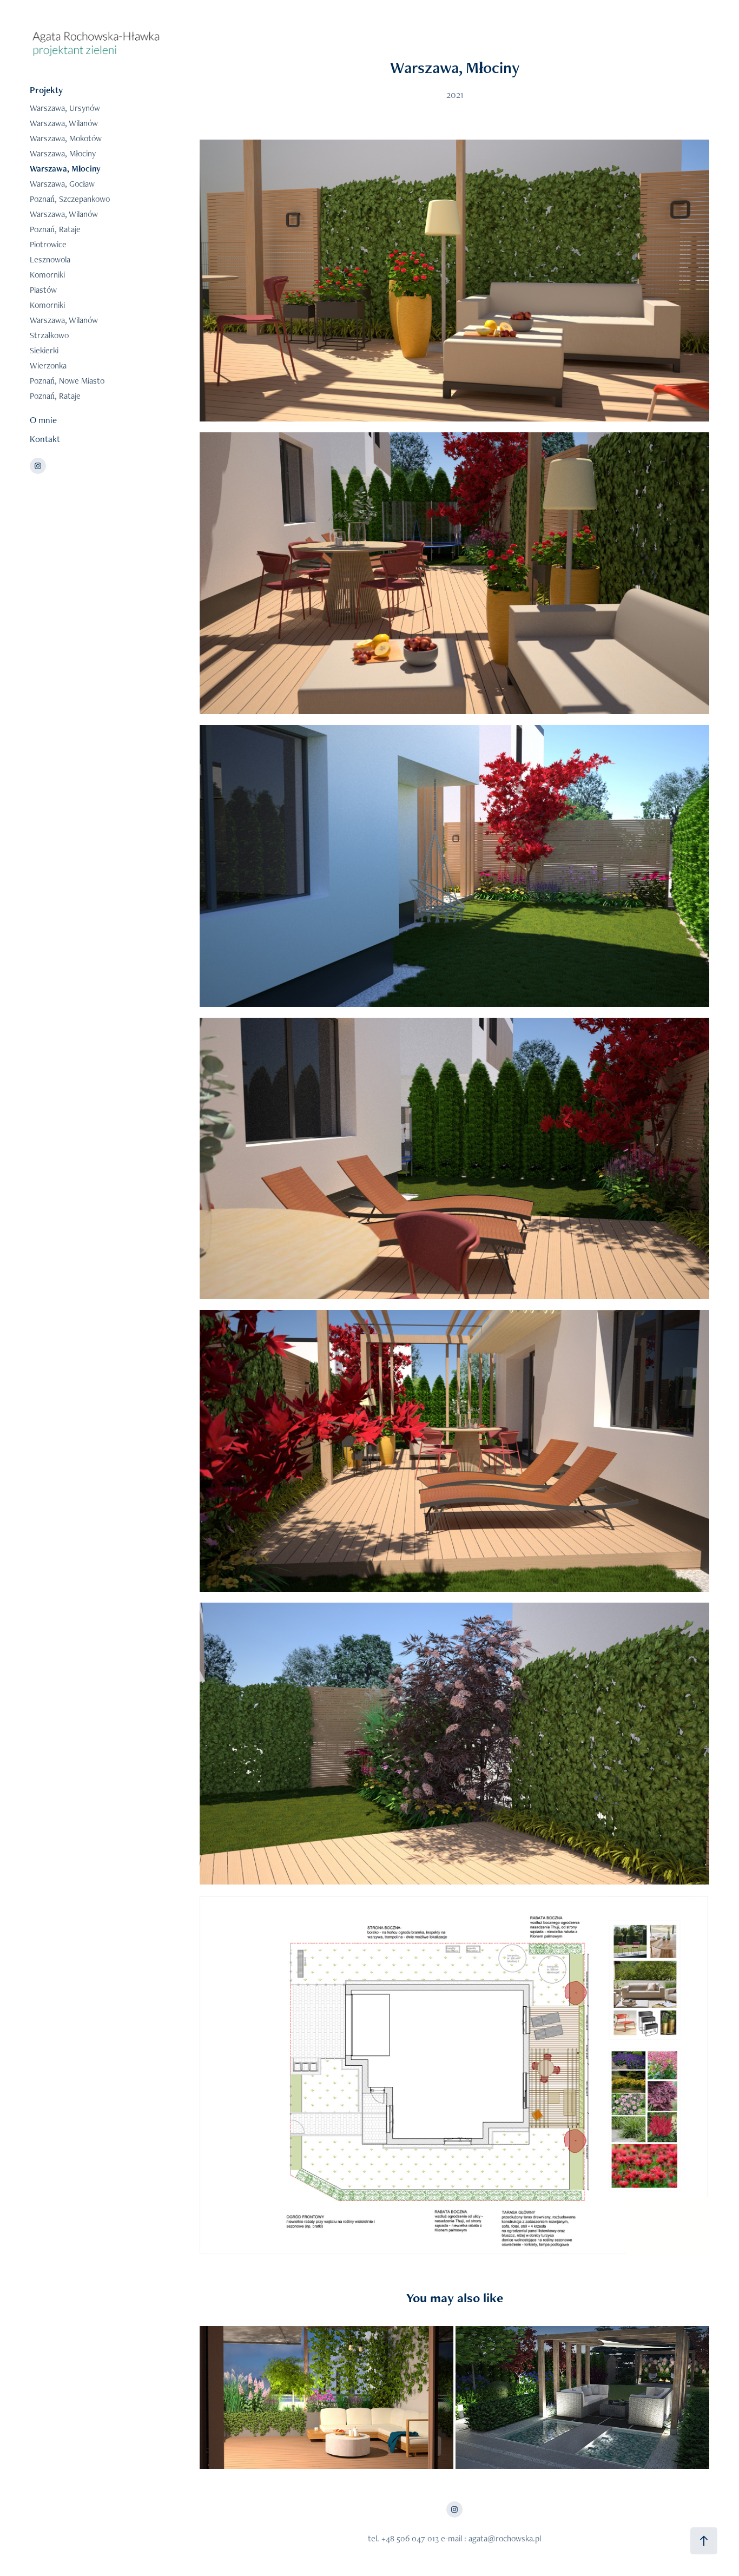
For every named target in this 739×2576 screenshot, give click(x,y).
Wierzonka (48, 365)
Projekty (46, 90)
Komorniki (47, 275)
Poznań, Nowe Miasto (67, 381)
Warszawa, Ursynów (65, 108)
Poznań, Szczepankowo (70, 199)
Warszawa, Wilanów (64, 123)
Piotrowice (48, 244)
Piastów (43, 290)
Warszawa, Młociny (63, 153)
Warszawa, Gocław (62, 184)
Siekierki (44, 350)
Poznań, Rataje (55, 229)
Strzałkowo (49, 335)
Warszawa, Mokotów (66, 138)
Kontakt (45, 439)
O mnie (43, 420)
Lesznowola (50, 259)
